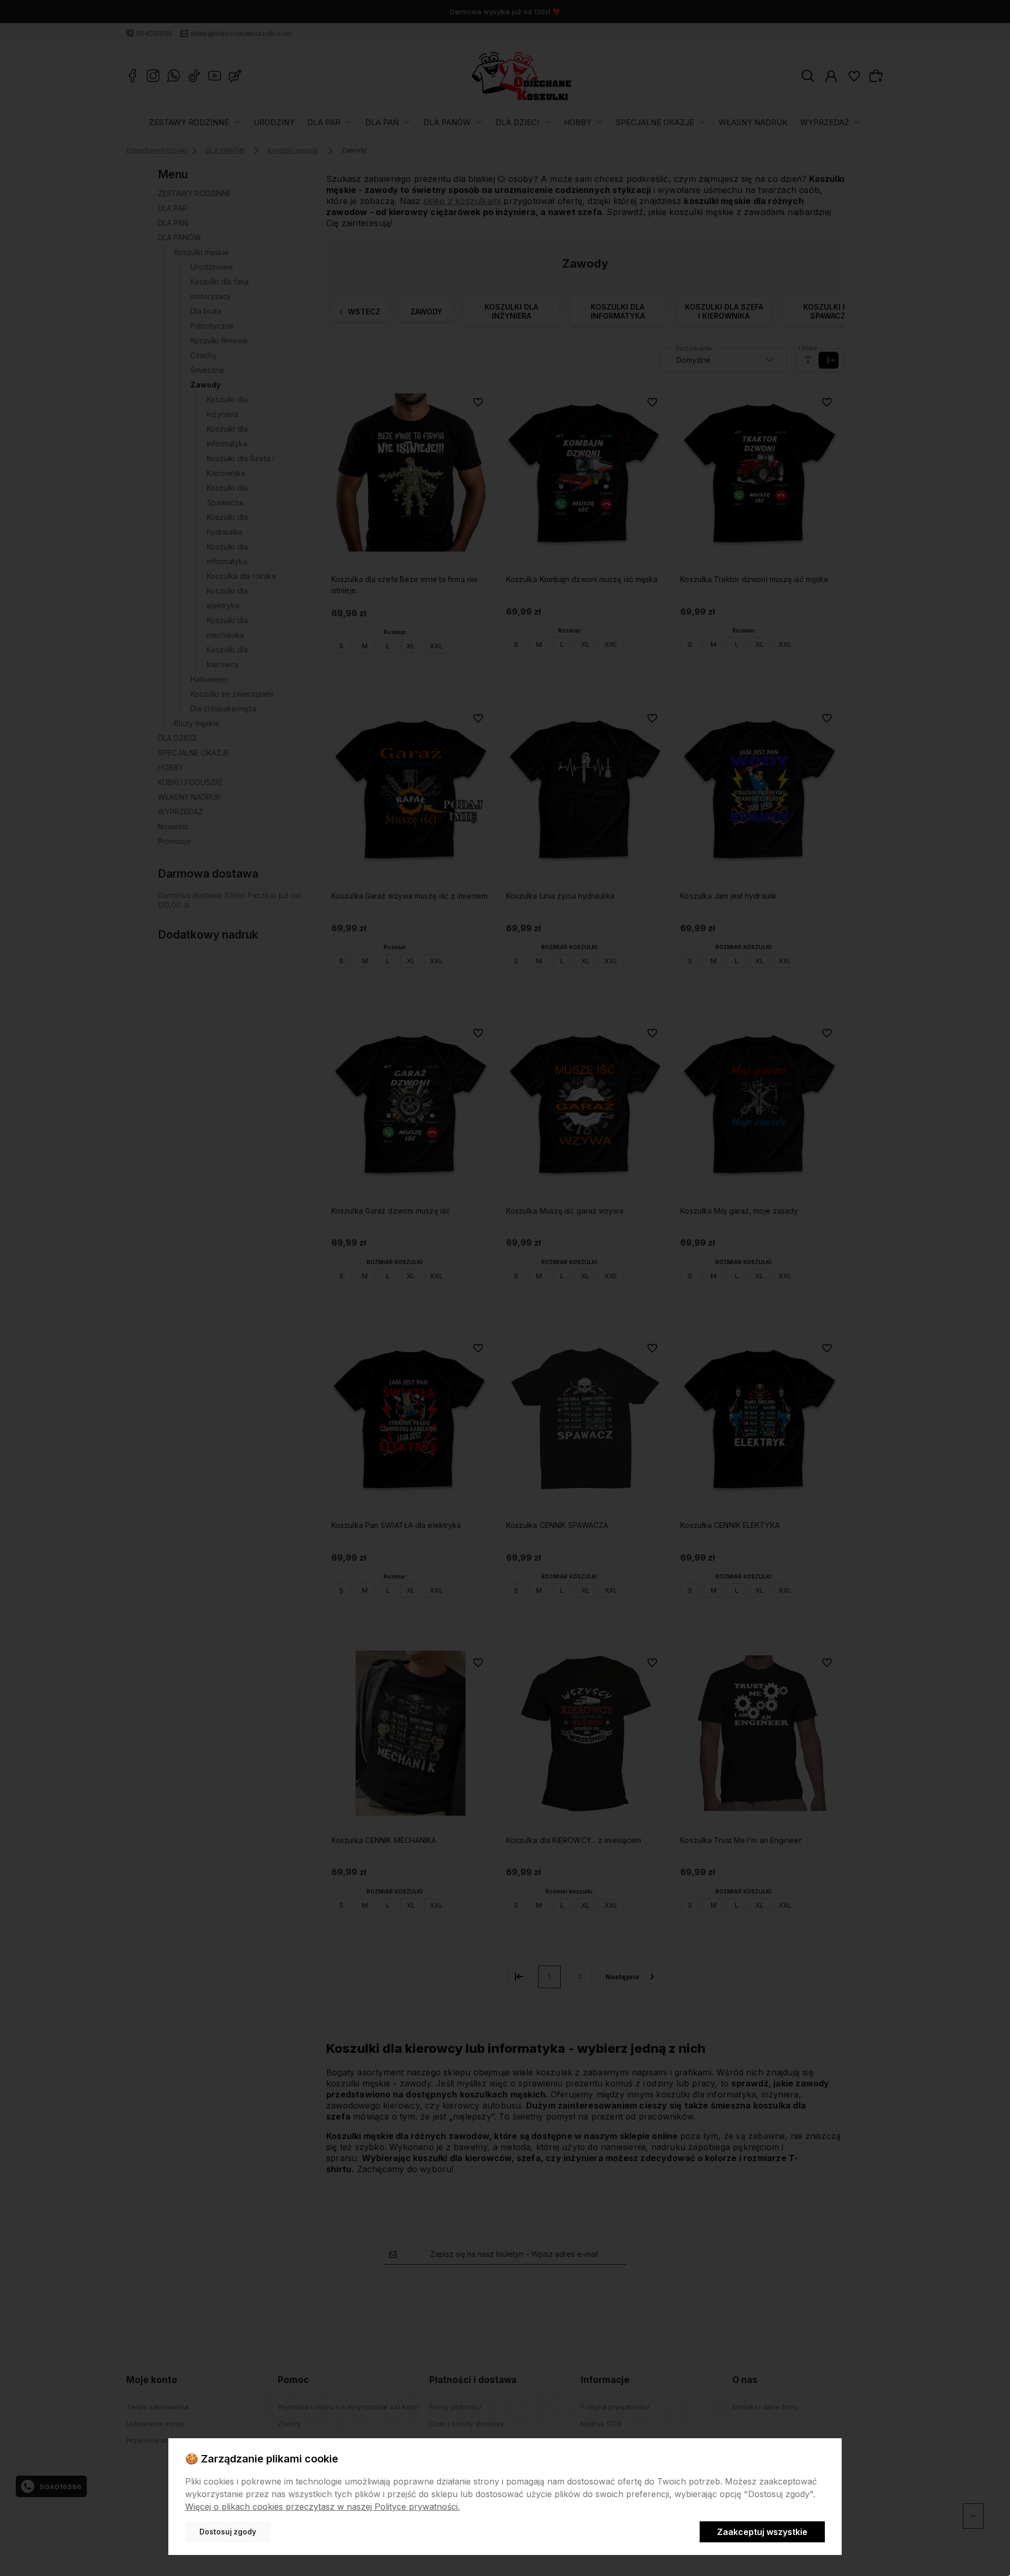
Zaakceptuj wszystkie (762, 2532)
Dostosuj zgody (228, 2532)
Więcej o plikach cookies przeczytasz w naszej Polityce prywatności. (322, 2507)
